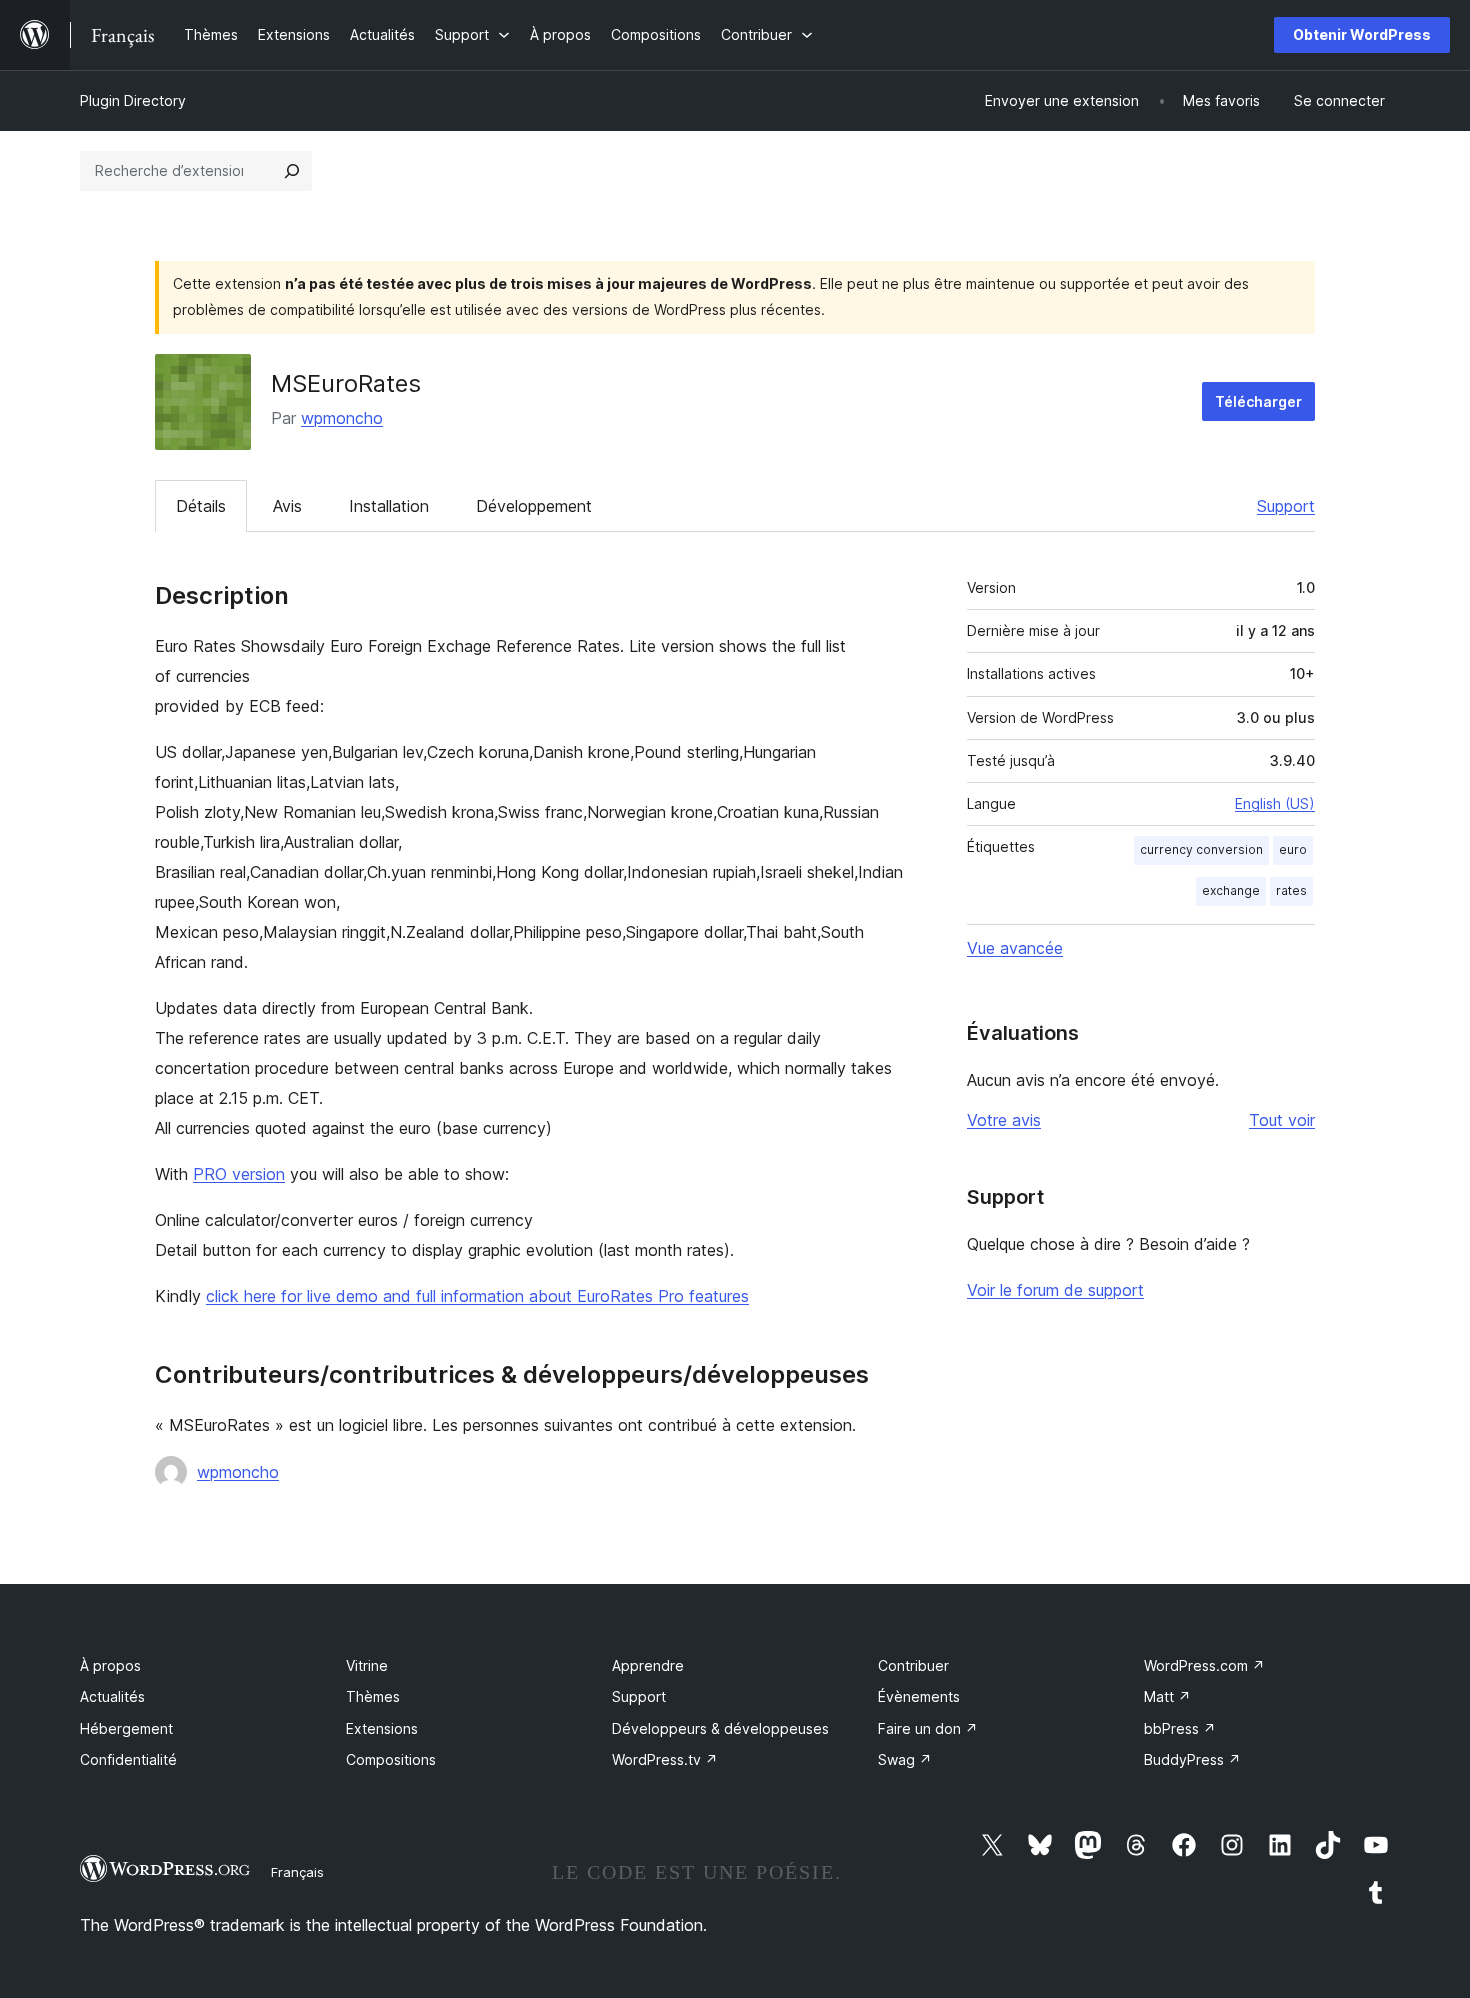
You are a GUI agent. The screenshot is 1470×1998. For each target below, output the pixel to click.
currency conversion (1201, 849)
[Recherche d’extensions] (292, 171)
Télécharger (1258, 401)
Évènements (919, 1696)
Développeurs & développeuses (720, 1728)
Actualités (112, 1696)
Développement (534, 506)
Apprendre (648, 1665)
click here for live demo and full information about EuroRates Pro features (477, 1296)
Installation (389, 506)
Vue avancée (1015, 948)
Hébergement (126, 1728)
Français (297, 1872)
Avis (287, 506)
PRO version (239, 1174)
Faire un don (928, 1728)
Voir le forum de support (1055, 1290)
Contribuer (913, 1665)
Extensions (382, 1728)
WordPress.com (1204, 1665)
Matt (1167, 1696)
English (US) (1275, 803)
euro (1293, 849)
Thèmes (373, 1696)
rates (1291, 890)
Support (1286, 506)
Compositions (391, 1759)
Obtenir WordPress (1362, 34)
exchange (1231, 890)
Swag (905, 1759)
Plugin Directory (133, 100)
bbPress (1180, 1728)
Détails (201, 506)
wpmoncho (342, 418)
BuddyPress (1192, 1759)
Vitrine (367, 1665)
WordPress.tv (665, 1759)
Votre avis (1004, 1120)
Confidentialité (128, 1759)
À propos (110, 1665)
